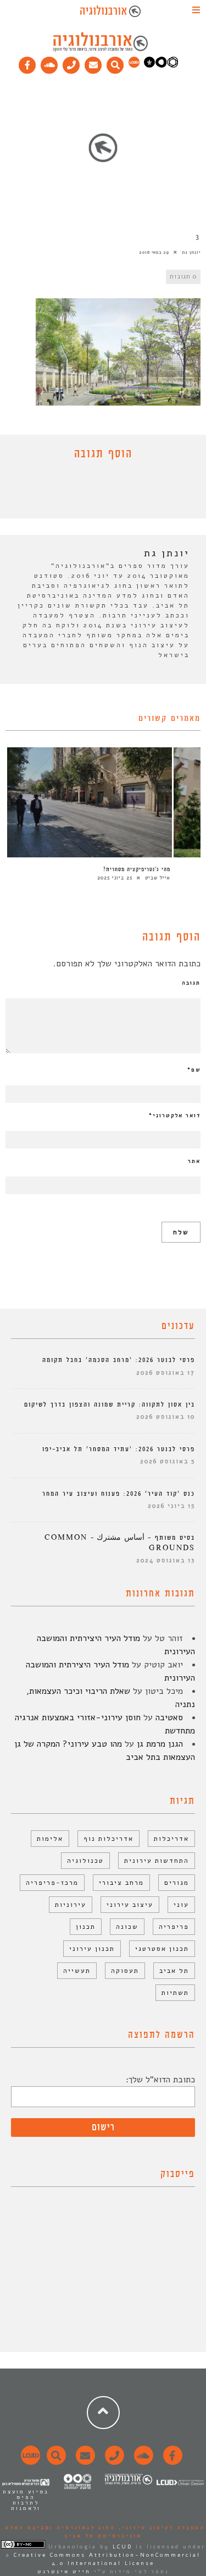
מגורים (177, 1883)
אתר (194, 1161)
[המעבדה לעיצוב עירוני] (134, 65)
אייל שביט (158, 878)
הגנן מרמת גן (160, 1744)
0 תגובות (183, 277)
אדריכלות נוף (108, 1839)
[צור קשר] (113, 2462)
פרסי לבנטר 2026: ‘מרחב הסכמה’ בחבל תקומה (119, 1360)
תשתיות (175, 1993)
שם (194, 1070)
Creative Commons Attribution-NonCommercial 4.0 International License (107, 2559)
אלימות (50, 1839)
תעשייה (77, 1971)
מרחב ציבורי (121, 1883)
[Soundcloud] (49, 63)
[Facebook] (27, 63)
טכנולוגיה (85, 1861)
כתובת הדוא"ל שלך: (160, 2080)
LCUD (123, 2547)
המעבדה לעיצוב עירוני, (160, 2528)
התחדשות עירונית (157, 1861)
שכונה (127, 1927)
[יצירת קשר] (71, 63)
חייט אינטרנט (64, 2572)
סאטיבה (169, 1718)
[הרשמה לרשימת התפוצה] (93, 63)
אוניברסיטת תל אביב (103, 2536)
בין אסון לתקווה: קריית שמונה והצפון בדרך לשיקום (110, 1405)
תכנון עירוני (92, 1949)
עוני (181, 1905)
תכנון (86, 1927)
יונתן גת (191, 252)
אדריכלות (171, 1839)
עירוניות (71, 1905)
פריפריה (174, 1927)
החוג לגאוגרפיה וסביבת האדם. (59, 2528)
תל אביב (174, 1971)
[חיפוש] (115, 63)
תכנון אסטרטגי (162, 1949)
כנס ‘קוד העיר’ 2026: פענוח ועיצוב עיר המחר (119, 1494)
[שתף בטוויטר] (95, 492)
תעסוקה (125, 1971)
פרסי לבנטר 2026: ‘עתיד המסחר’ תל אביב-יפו (119, 1449)
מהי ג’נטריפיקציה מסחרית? (137, 869)
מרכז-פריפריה (52, 1883)
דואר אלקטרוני (175, 1115)
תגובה (191, 983)
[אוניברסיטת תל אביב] (161, 65)
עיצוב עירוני (130, 1905)
